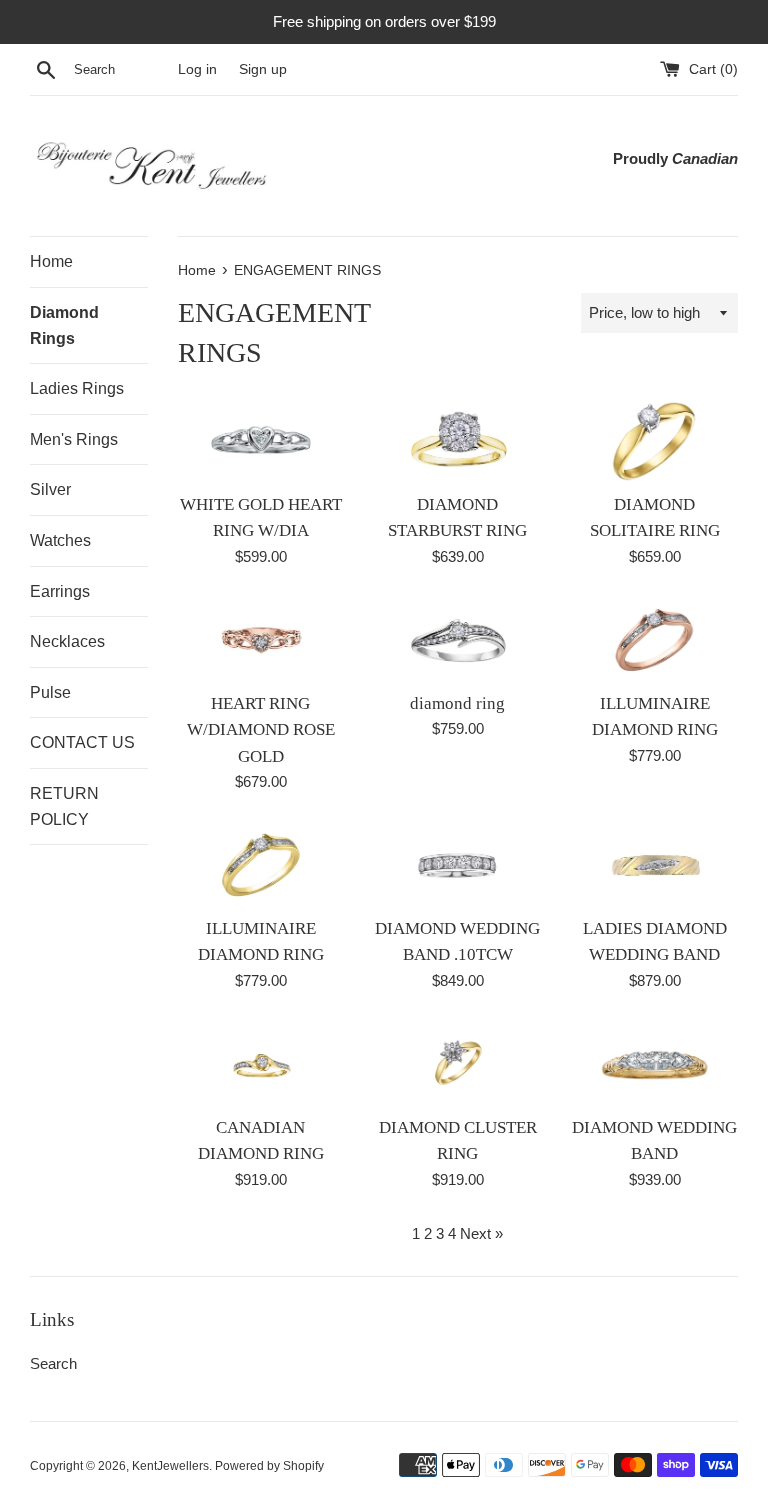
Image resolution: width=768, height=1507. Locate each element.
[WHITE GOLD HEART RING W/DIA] (261, 441)
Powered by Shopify (269, 1466)
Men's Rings (74, 439)
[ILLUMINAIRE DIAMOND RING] (654, 640)
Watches (60, 540)
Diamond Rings (64, 325)
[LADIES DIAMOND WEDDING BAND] (654, 865)
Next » (481, 1233)
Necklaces (67, 641)
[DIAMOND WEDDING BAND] (654, 1064)
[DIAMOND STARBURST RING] (457, 441)
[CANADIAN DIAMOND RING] (261, 1064)
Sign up (263, 69)
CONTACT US (82, 742)
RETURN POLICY (64, 806)
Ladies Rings (77, 388)
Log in (197, 69)
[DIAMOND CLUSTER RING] (457, 1064)
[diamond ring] (457, 640)
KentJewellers (170, 1466)
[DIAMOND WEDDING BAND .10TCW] (457, 865)
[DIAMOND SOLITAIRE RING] (654, 441)
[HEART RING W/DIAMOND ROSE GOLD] (261, 640)
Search (53, 1363)
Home (51, 261)
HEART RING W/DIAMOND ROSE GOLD (261, 730)
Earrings (60, 591)
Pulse (50, 692)
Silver (50, 489)
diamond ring (457, 703)
